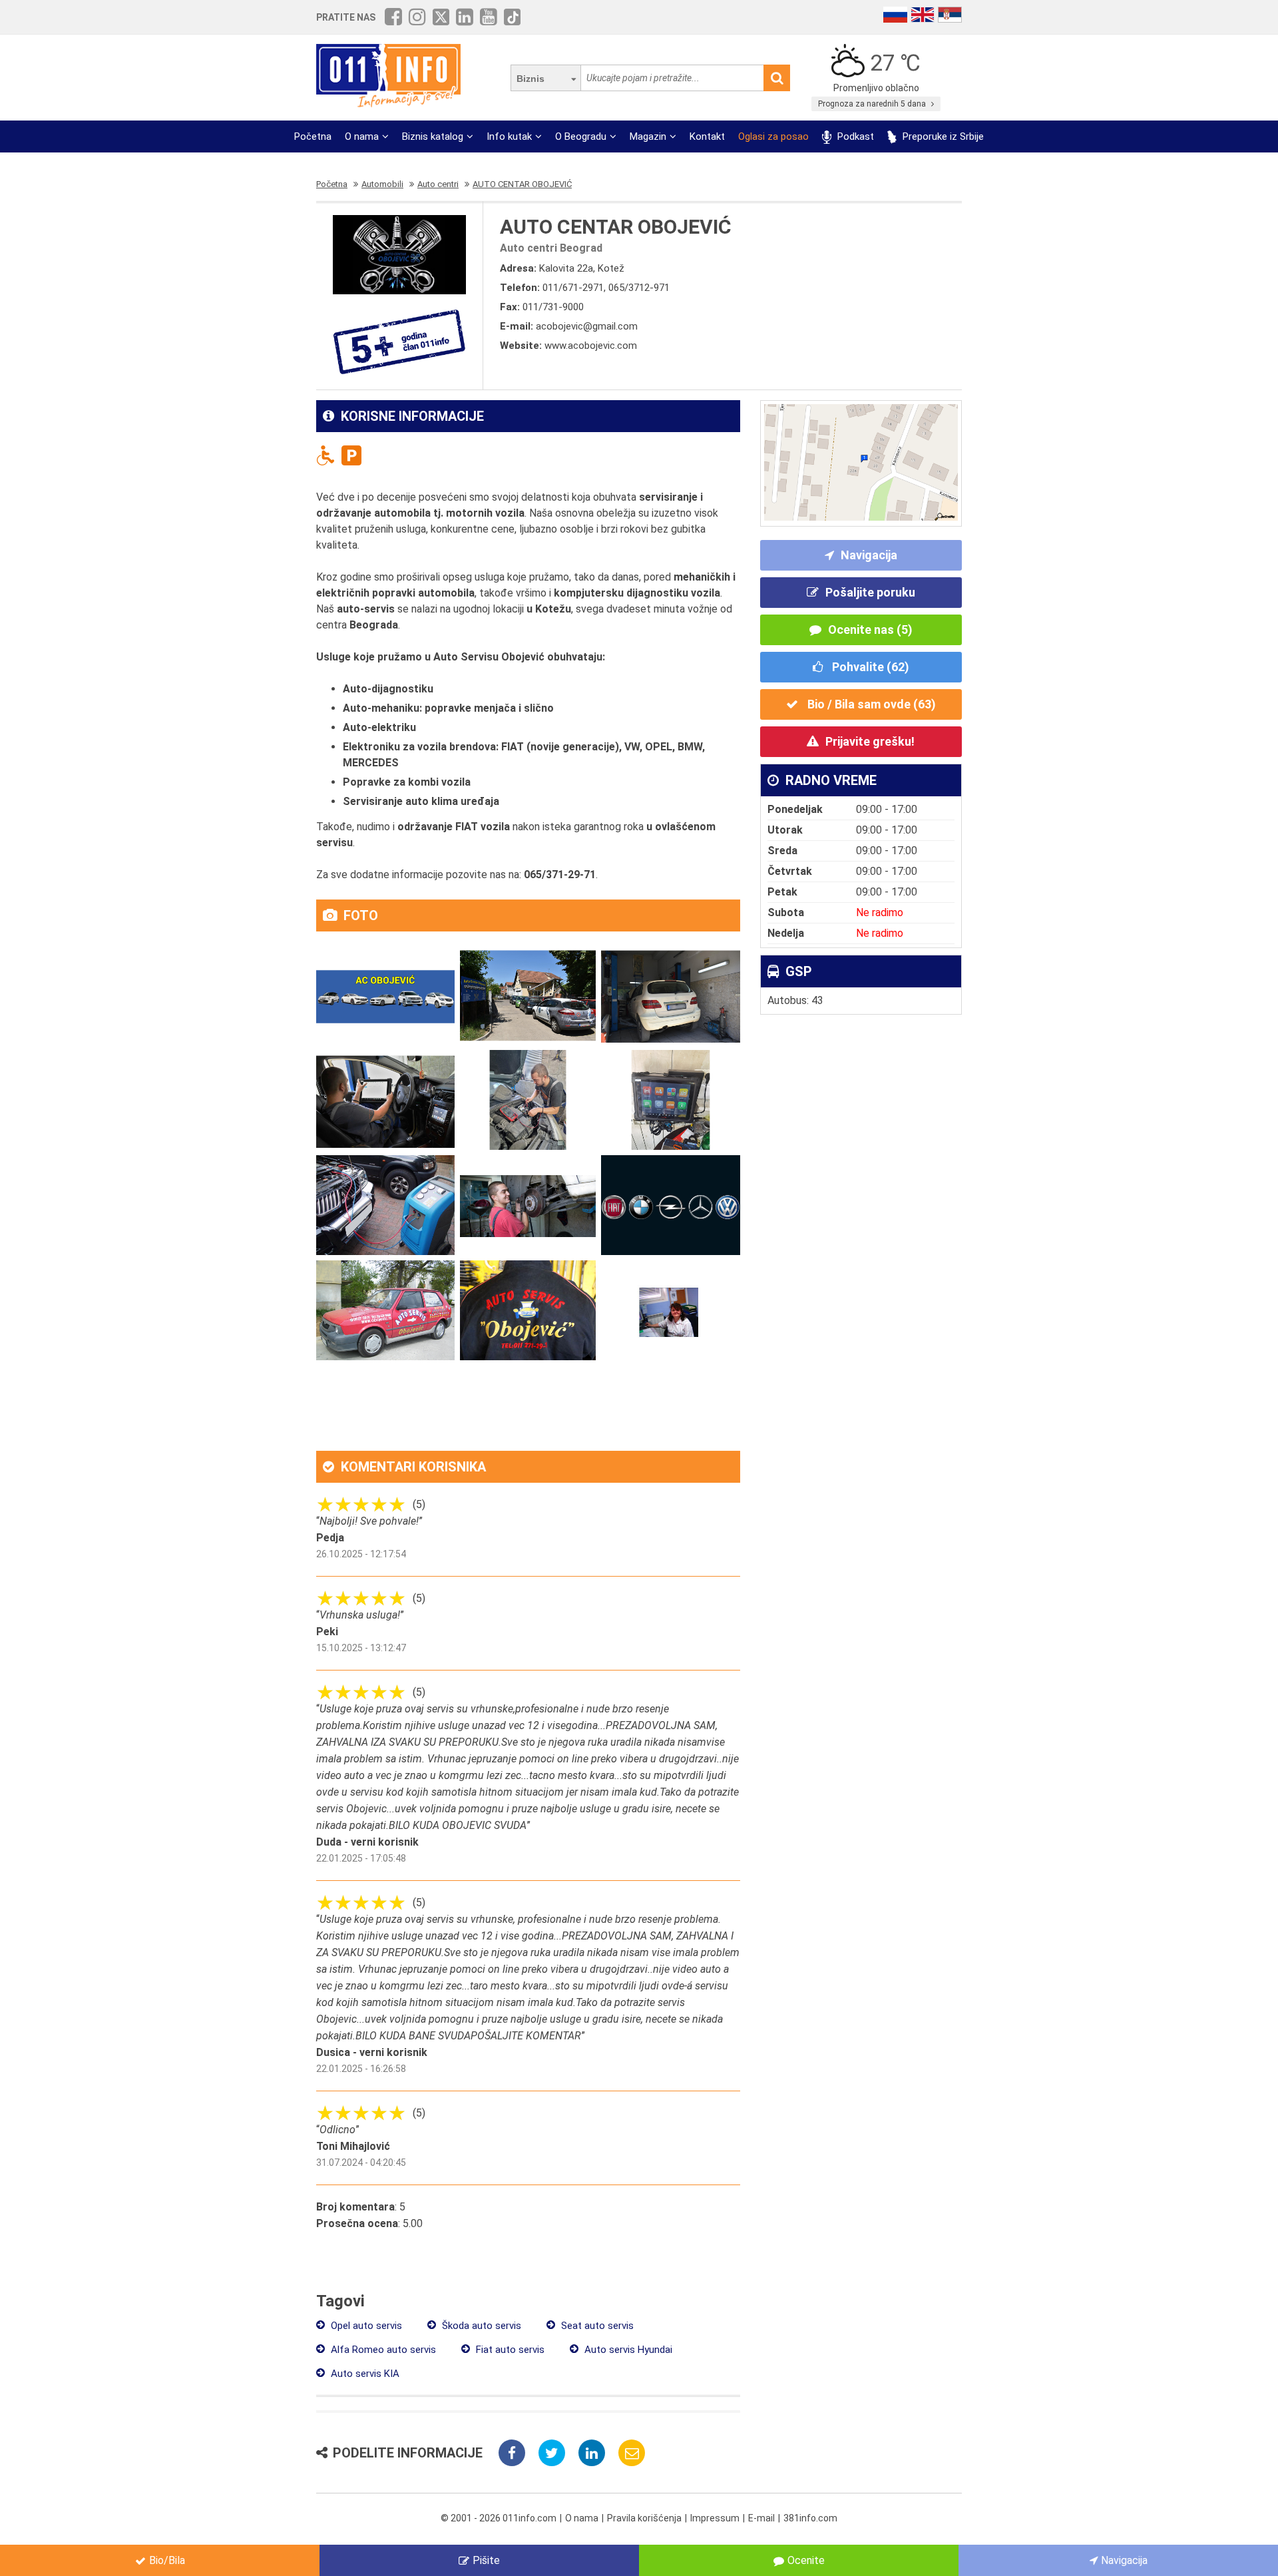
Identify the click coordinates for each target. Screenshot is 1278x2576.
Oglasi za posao (773, 136)
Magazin (648, 136)
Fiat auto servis (509, 2350)
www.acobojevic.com (591, 346)
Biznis (531, 79)
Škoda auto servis (480, 2326)
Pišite (486, 2560)
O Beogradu (581, 136)
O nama (362, 136)
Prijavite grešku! (870, 741)
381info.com (810, 2518)
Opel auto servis (365, 2326)
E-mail (761, 2518)
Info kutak (509, 136)
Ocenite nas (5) (870, 630)
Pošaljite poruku (870, 592)
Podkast (854, 136)
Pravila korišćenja (644, 2518)
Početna (313, 136)
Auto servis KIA (364, 2374)
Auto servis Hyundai (627, 2350)
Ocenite (806, 2560)
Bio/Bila (167, 2560)
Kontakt (707, 136)
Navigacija (869, 555)
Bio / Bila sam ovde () (870, 704)
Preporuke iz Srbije (942, 136)
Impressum (715, 2518)
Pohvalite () (869, 667)
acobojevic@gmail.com (587, 326)
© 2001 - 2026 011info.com (499, 2518)
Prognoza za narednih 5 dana (873, 104)
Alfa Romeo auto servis (382, 2350)
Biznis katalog (433, 136)
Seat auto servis (596, 2326)
